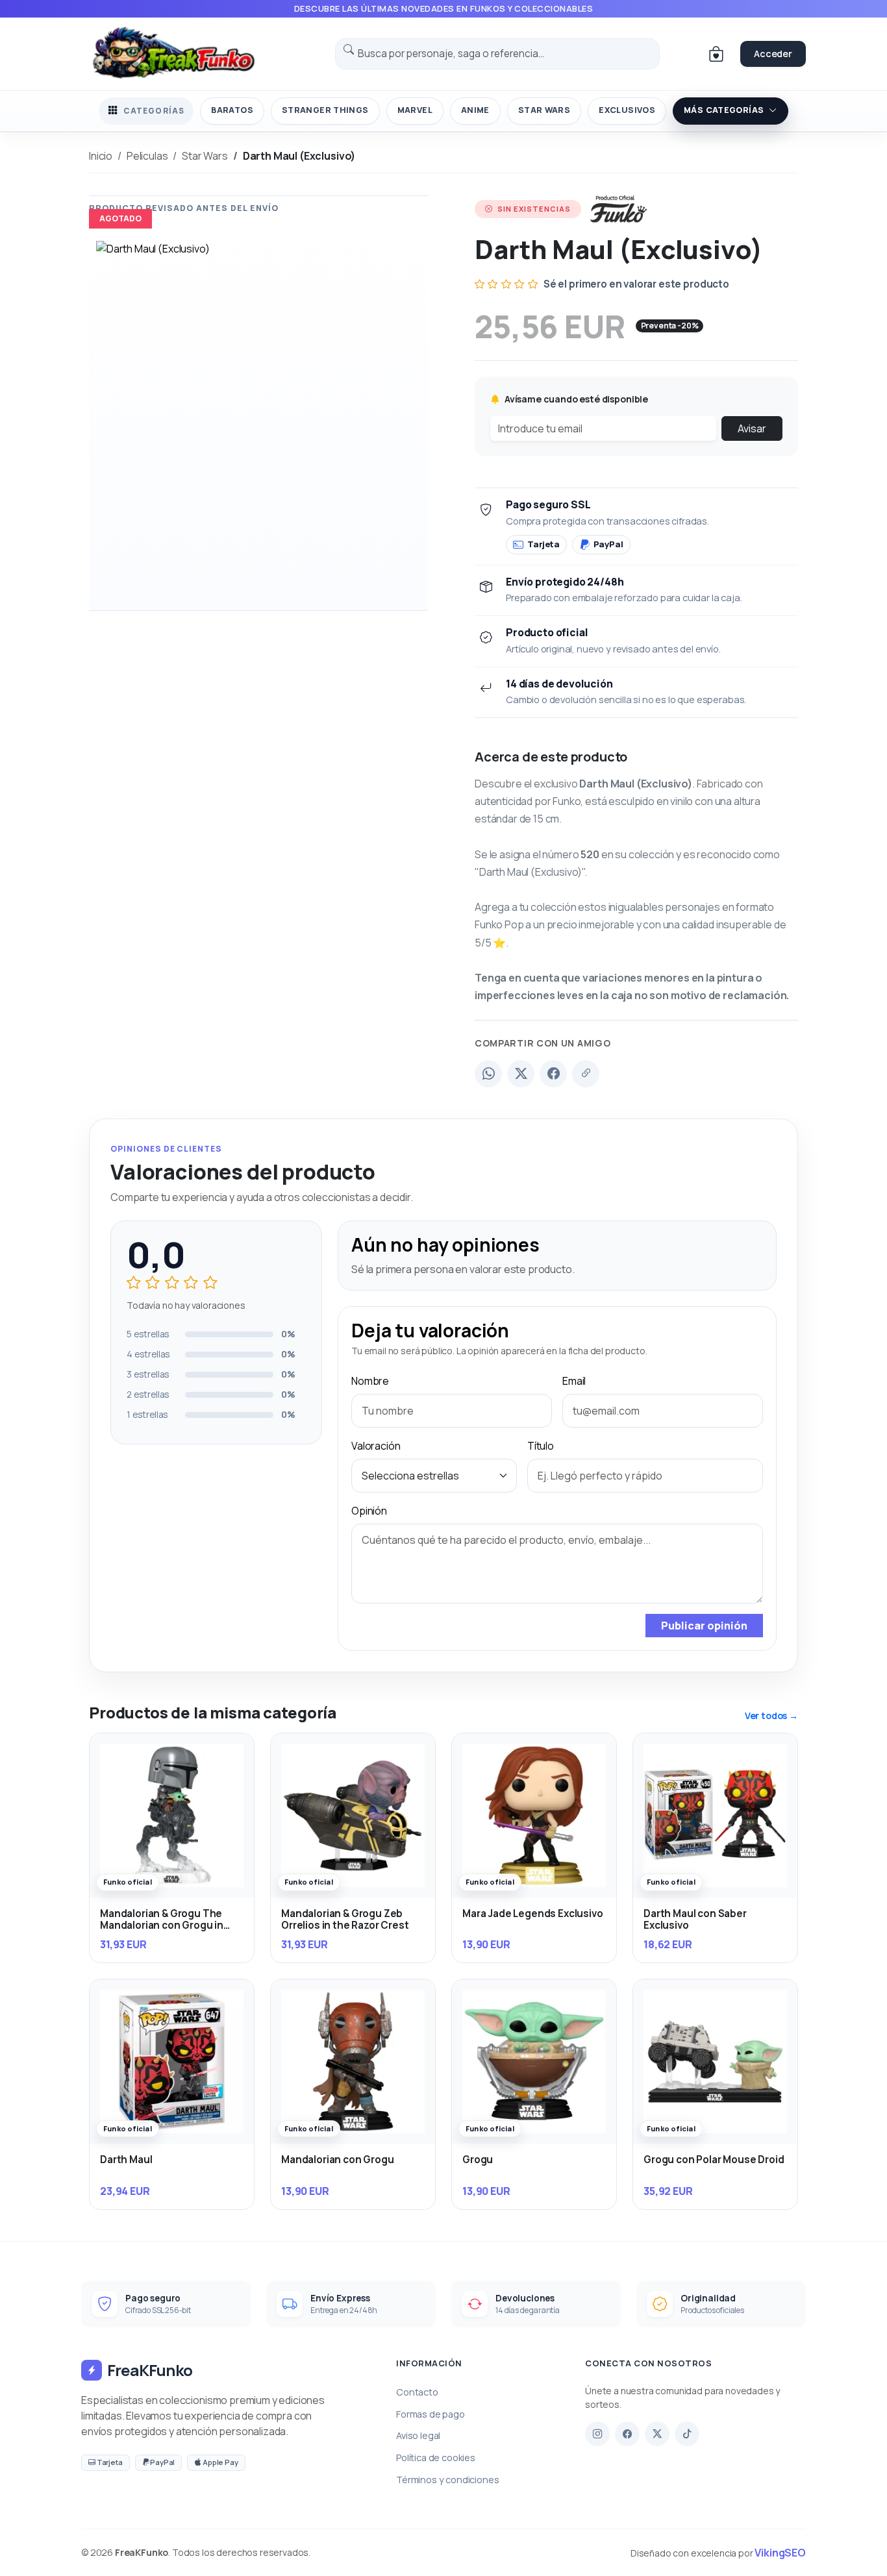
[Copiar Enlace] (586, 1074)
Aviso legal (418, 2435)
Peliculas (147, 156)
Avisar (752, 428)
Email (574, 1381)
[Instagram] (597, 2434)
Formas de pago (431, 2414)
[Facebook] (553, 1074)
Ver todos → (771, 1715)
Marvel (415, 110)
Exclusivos (627, 110)
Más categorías (724, 110)
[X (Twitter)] (521, 1074)
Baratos (232, 110)
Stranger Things (325, 110)
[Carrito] (716, 54)
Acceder (773, 54)
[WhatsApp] (488, 1074)
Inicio (101, 156)
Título (541, 1446)
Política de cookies (436, 2458)
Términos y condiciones (447, 2480)
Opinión (369, 1511)
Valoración (376, 1446)
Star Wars (544, 110)
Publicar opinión (704, 1626)
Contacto (417, 2392)
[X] (657, 2434)
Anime (475, 110)
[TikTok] (687, 2434)
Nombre (370, 1381)
